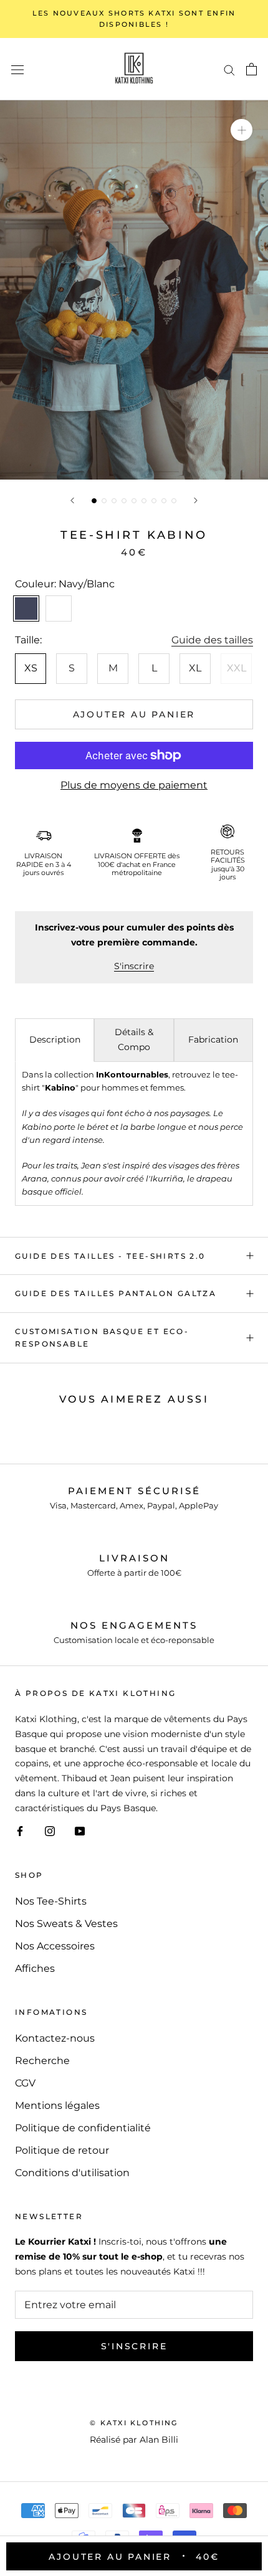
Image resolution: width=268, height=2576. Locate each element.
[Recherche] (229, 69)
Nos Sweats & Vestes (66, 1924)
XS (31, 668)
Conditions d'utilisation (72, 2173)
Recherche (42, 2061)
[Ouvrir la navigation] (17, 69)
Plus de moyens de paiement (134, 785)
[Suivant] (196, 500)
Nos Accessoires (55, 1946)
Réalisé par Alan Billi (134, 2440)
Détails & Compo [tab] (134, 1039)
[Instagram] (50, 1831)
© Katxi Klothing (134, 2423)
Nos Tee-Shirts (51, 1901)
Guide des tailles (212, 640)
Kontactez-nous (55, 2038)
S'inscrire (134, 966)
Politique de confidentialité (83, 2128)
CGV (25, 2083)
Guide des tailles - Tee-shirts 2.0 (110, 1256)
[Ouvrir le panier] (251, 69)
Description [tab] (55, 1039)
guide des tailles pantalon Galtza (116, 1293)
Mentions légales (57, 2105)
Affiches (35, 1968)
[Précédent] (72, 500)
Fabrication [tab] (213, 1039)
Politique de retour (62, 2150)
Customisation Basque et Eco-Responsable (102, 1338)
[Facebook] (20, 1831)
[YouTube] (80, 1831)
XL (195, 668)
